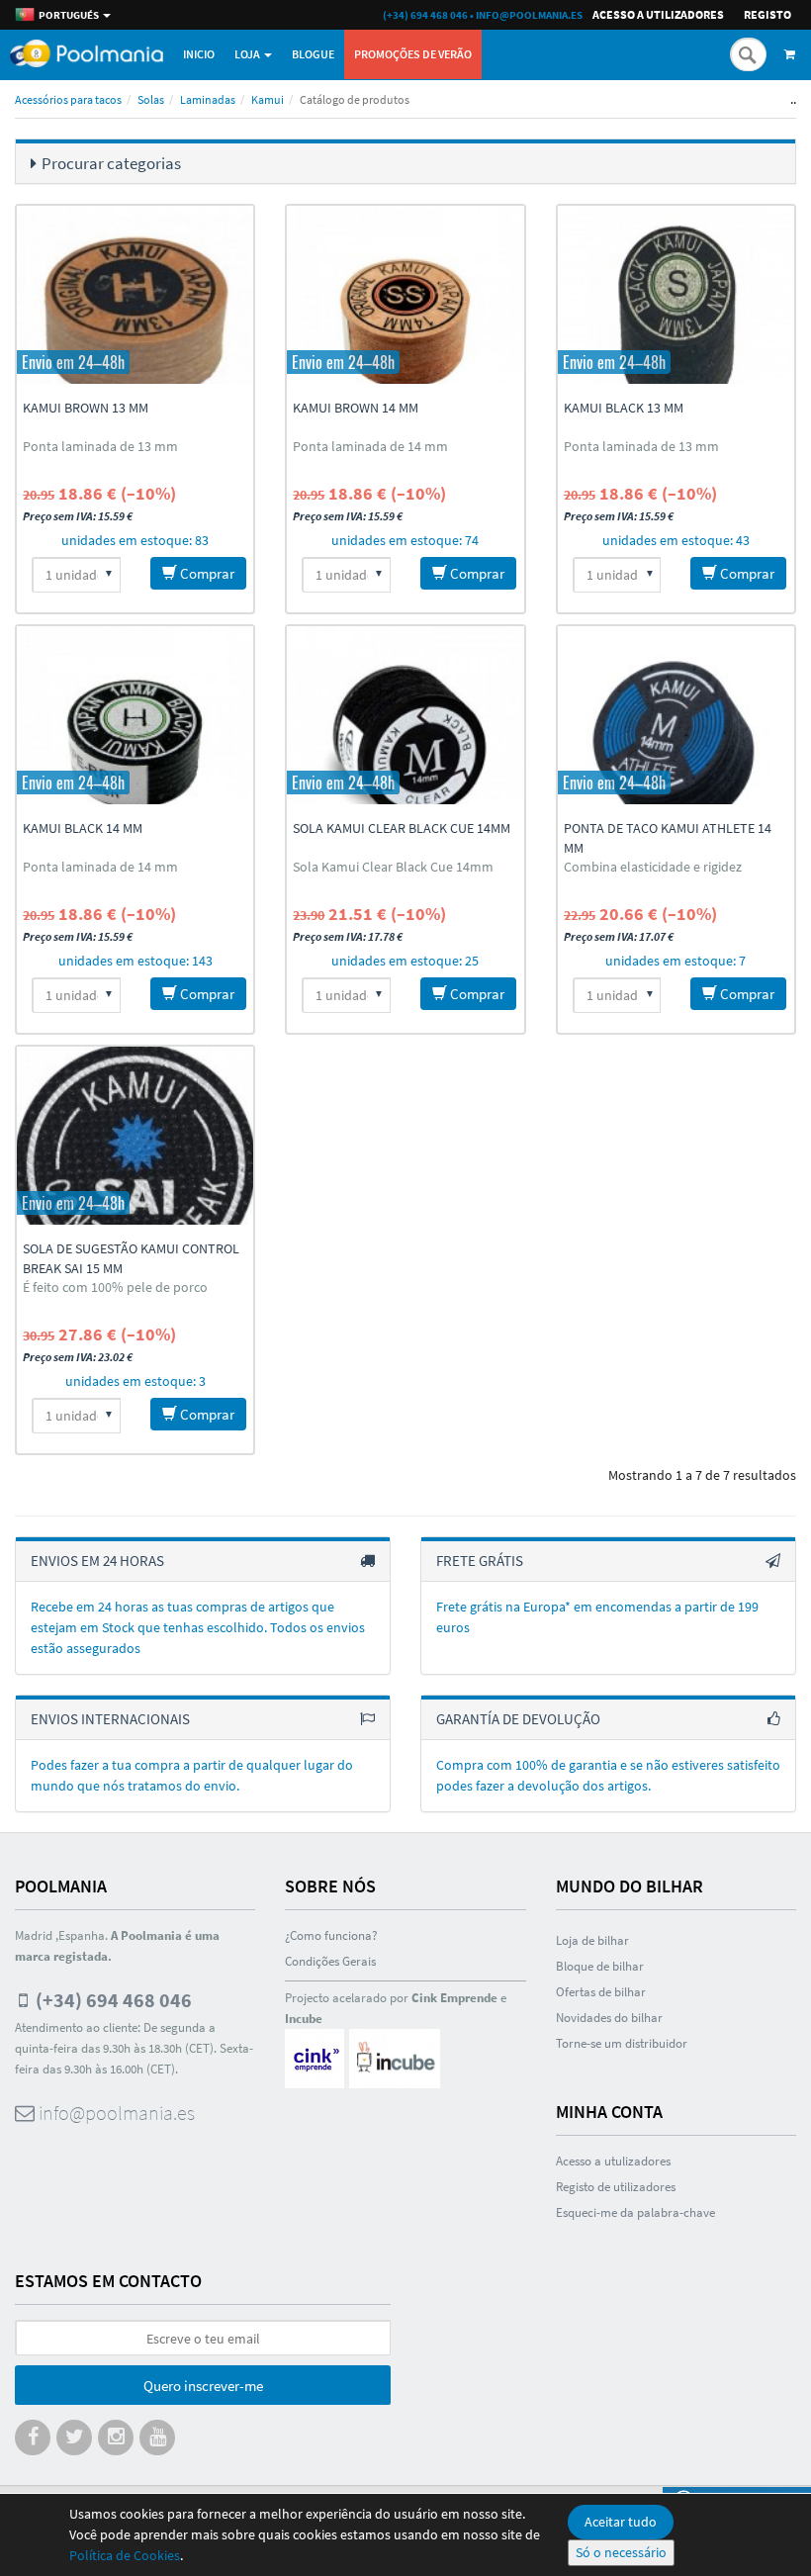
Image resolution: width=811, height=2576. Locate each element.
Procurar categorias (111, 163)
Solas (151, 99)
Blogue (313, 54)
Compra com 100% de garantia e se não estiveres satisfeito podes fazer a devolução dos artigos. (608, 1775)
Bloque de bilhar (600, 1966)
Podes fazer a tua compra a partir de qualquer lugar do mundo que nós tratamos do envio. (192, 1775)
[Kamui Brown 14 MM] (405, 295)
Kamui (268, 99)
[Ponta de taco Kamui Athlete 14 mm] (676, 715)
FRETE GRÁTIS (480, 1561)
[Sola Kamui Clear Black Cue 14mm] (405, 715)
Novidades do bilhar (609, 2018)
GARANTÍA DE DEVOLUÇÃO (518, 1719)
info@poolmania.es (529, 15)
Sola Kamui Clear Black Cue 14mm (402, 828)
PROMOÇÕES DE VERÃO (413, 54)
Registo (767, 14)
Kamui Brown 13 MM (86, 408)
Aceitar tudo (621, 2522)
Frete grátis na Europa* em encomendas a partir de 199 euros (597, 1617)
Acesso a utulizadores (613, 2161)
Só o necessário (621, 2552)
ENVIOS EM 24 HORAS (97, 1561)
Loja (248, 54)
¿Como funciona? (331, 1935)
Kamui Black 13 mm (624, 408)
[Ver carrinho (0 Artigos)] (793, 54)
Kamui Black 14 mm (83, 828)
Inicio (199, 54)
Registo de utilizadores (616, 2187)
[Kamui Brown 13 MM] (135, 295)
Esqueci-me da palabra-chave (635, 2212)
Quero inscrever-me (203, 2386)
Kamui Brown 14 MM (356, 408)
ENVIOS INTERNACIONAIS (110, 1719)
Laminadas (208, 99)
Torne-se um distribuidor (622, 2043)
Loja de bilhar (592, 1940)
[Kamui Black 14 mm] (135, 715)
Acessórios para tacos (68, 99)
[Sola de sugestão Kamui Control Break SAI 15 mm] (135, 1136)
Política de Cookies (125, 2555)
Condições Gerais (330, 1961)
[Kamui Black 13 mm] (676, 295)
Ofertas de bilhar (601, 1992)
